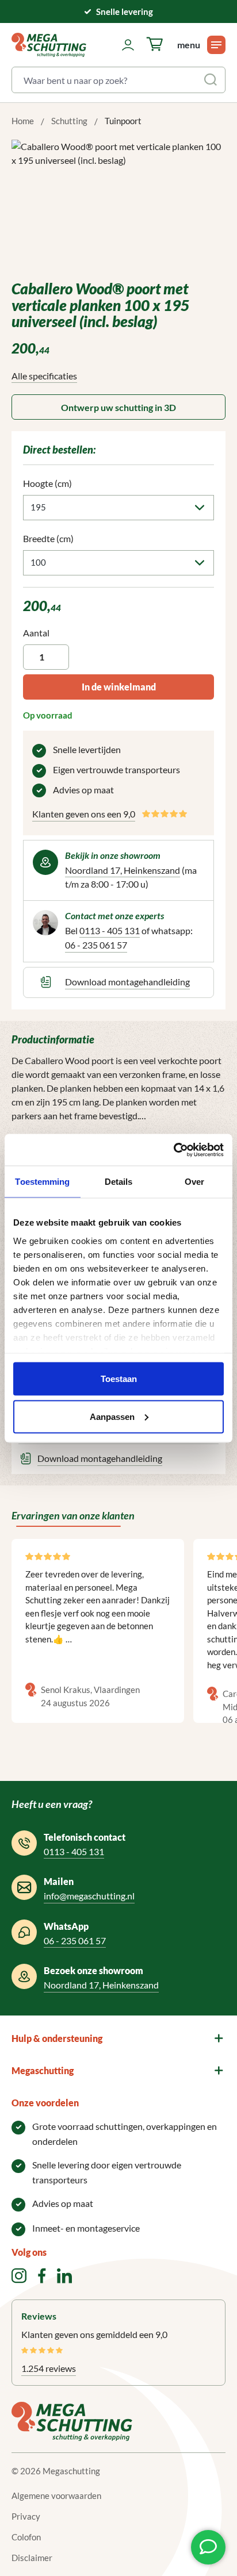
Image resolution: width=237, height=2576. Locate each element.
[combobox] (105, 80)
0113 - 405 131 (110, 930)
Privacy (26, 2516)
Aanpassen (112, 1416)
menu (189, 45)
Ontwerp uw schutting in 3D (118, 407)
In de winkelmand (119, 687)
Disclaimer (32, 2558)
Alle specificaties (44, 376)
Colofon (26, 2537)
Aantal (36, 633)
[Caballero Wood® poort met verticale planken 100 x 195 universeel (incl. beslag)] (118, 204)
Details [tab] (119, 1182)
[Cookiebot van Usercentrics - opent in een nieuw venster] (173, 1150)
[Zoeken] (211, 80)
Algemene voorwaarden (56, 2496)
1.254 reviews (49, 2368)
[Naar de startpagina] (49, 45)
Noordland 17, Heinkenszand (123, 870)
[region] (118, 204)
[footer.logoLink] (72, 2420)
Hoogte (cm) (47, 483)
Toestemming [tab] (42, 1182)
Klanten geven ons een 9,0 (84, 814)
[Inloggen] (128, 45)
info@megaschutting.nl (89, 1896)
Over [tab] (194, 1182)
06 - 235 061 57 (96, 945)
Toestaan (119, 1379)
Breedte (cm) (48, 538)
